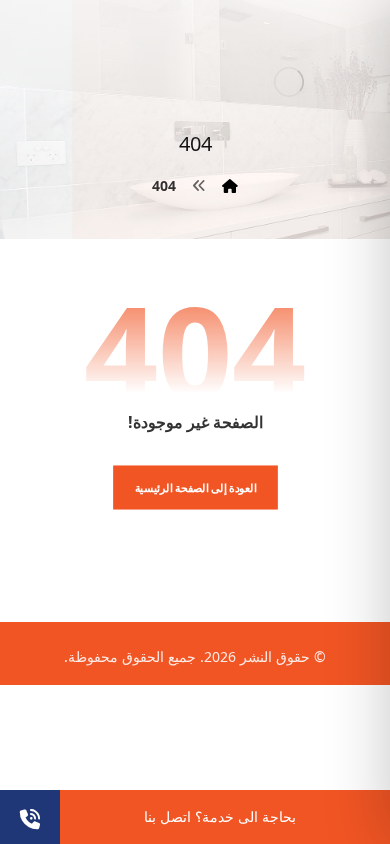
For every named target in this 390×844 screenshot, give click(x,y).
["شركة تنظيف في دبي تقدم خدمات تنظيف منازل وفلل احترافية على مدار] (289, 81)
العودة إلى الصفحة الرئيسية (195, 487)
